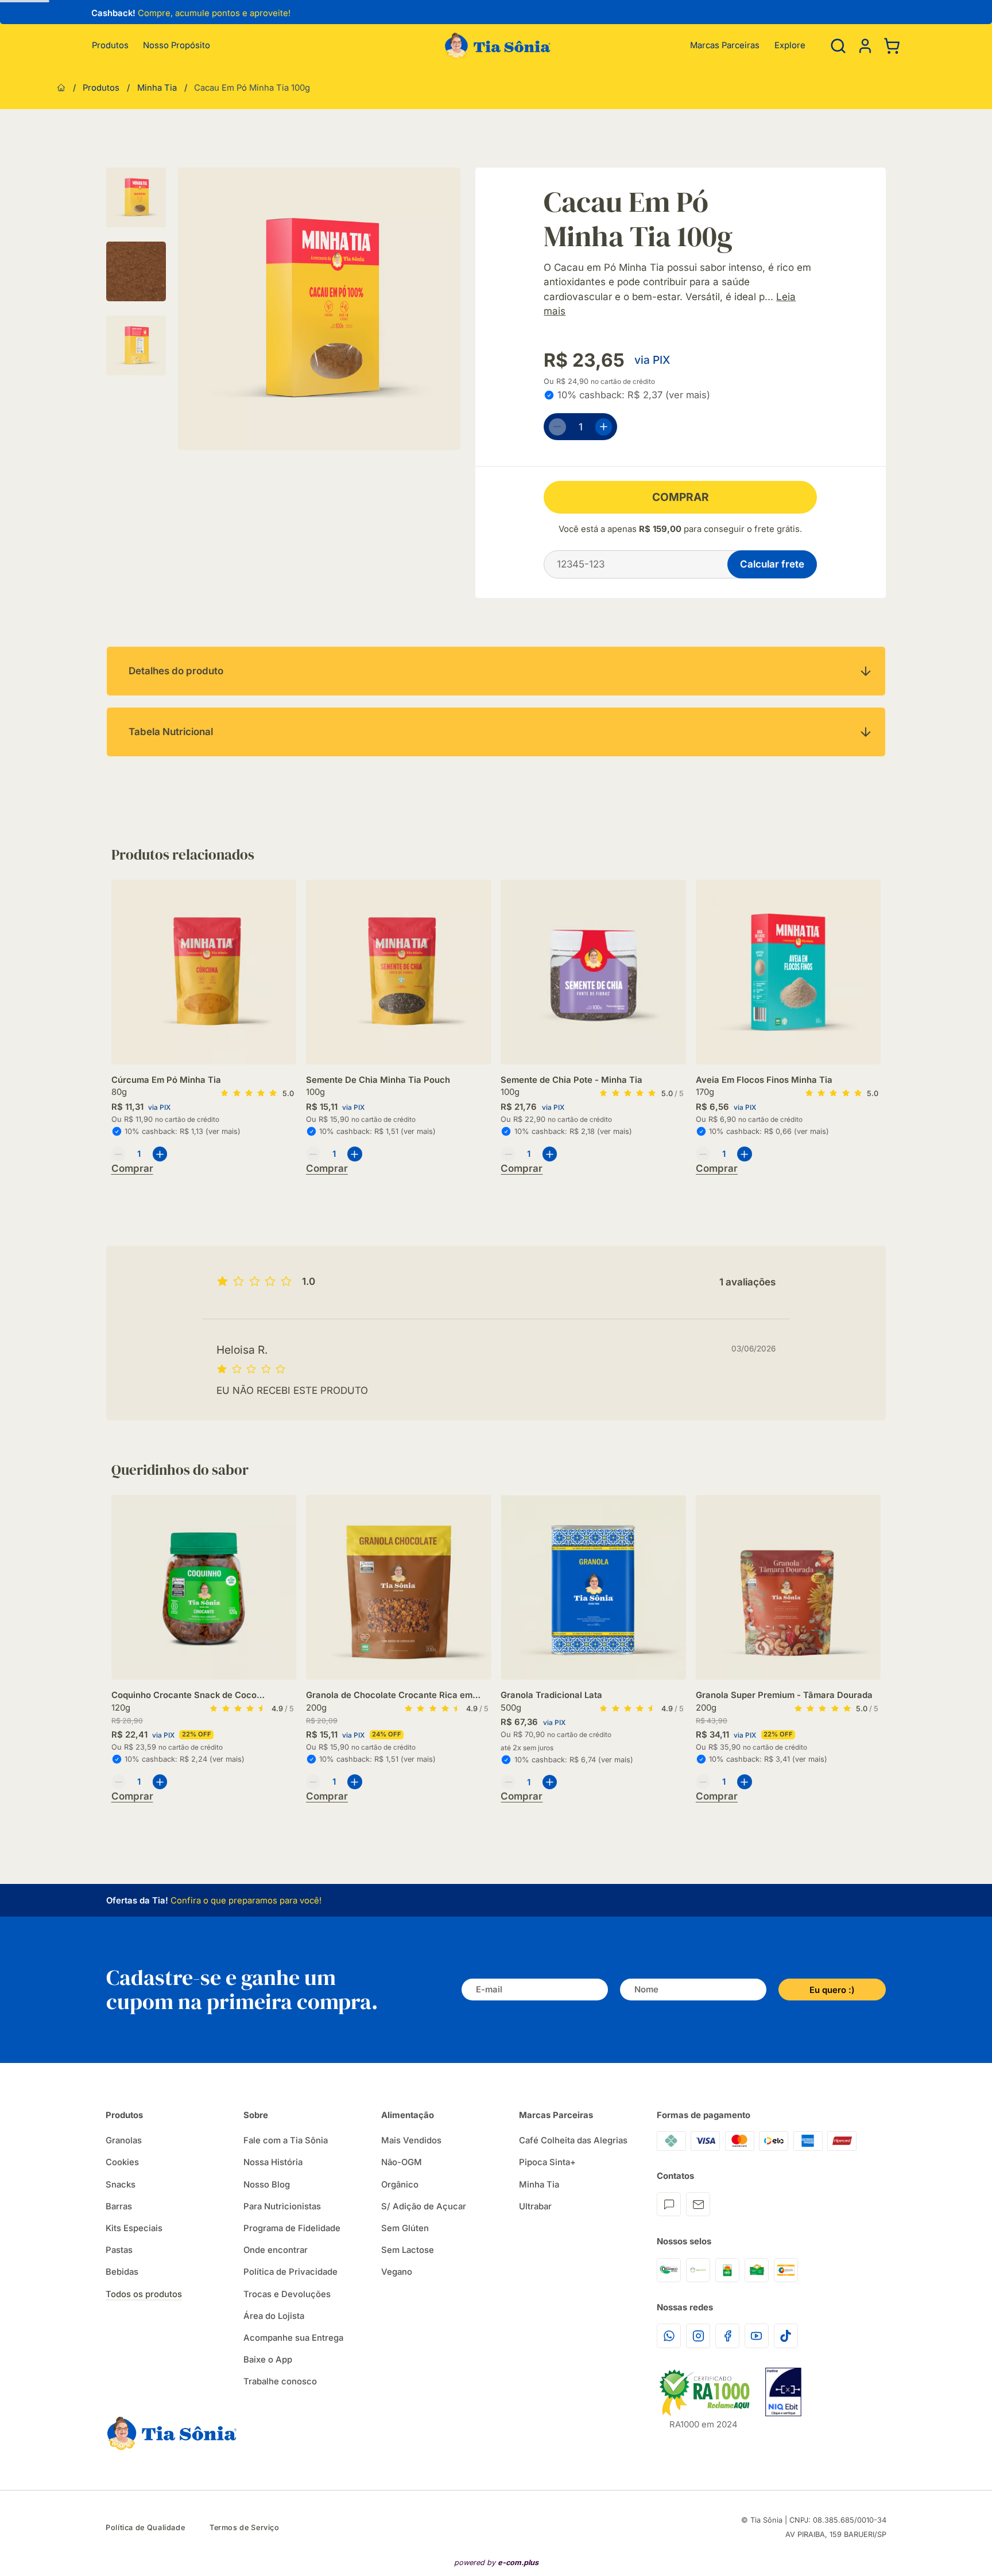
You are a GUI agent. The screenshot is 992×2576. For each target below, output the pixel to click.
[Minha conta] (865, 46)
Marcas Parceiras (725, 46)
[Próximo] (881, 998)
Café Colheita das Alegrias (573, 2140)
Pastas (119, 2250)
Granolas (124, 2140)
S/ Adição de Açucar (424, 2206)
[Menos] (557, 427)
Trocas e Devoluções (287, 2294)
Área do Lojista (274, 2316)
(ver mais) (688, 395)
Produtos (110, 46)
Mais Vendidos (411, 2140)
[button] (865, 45)
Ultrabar (535, 2206)
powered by (496, 2563)
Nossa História (273, 2162)
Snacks (121, 2185)
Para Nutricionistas (282, 2206)
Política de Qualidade (145, 2528)
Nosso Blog (267, 2185)
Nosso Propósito (177, 46)
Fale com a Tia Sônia (286, 2140)
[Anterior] (83, 15)
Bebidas (122, 2272)
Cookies (122, 2162)
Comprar (681, 497)
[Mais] (604, 427)
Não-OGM (402, 2162)
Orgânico (400, 2185)
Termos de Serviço (245, 2528)
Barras (119, 2206)
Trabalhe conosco (280, 2381)
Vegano (397, 2272)
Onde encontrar (276, 2250)
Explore (790, 46)
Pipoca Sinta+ (547, 2162)
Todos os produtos (144, 2294)
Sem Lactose (408, 2250)
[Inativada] (783, 2392)
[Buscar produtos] (838, 46)
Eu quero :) (832, 1990)
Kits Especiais (134, 2228)
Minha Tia (157, 88)
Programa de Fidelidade (292, 2228)
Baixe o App (268, 2360)
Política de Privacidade (290, 2272)
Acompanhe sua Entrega (293, 2338)
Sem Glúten (405, 2228)
